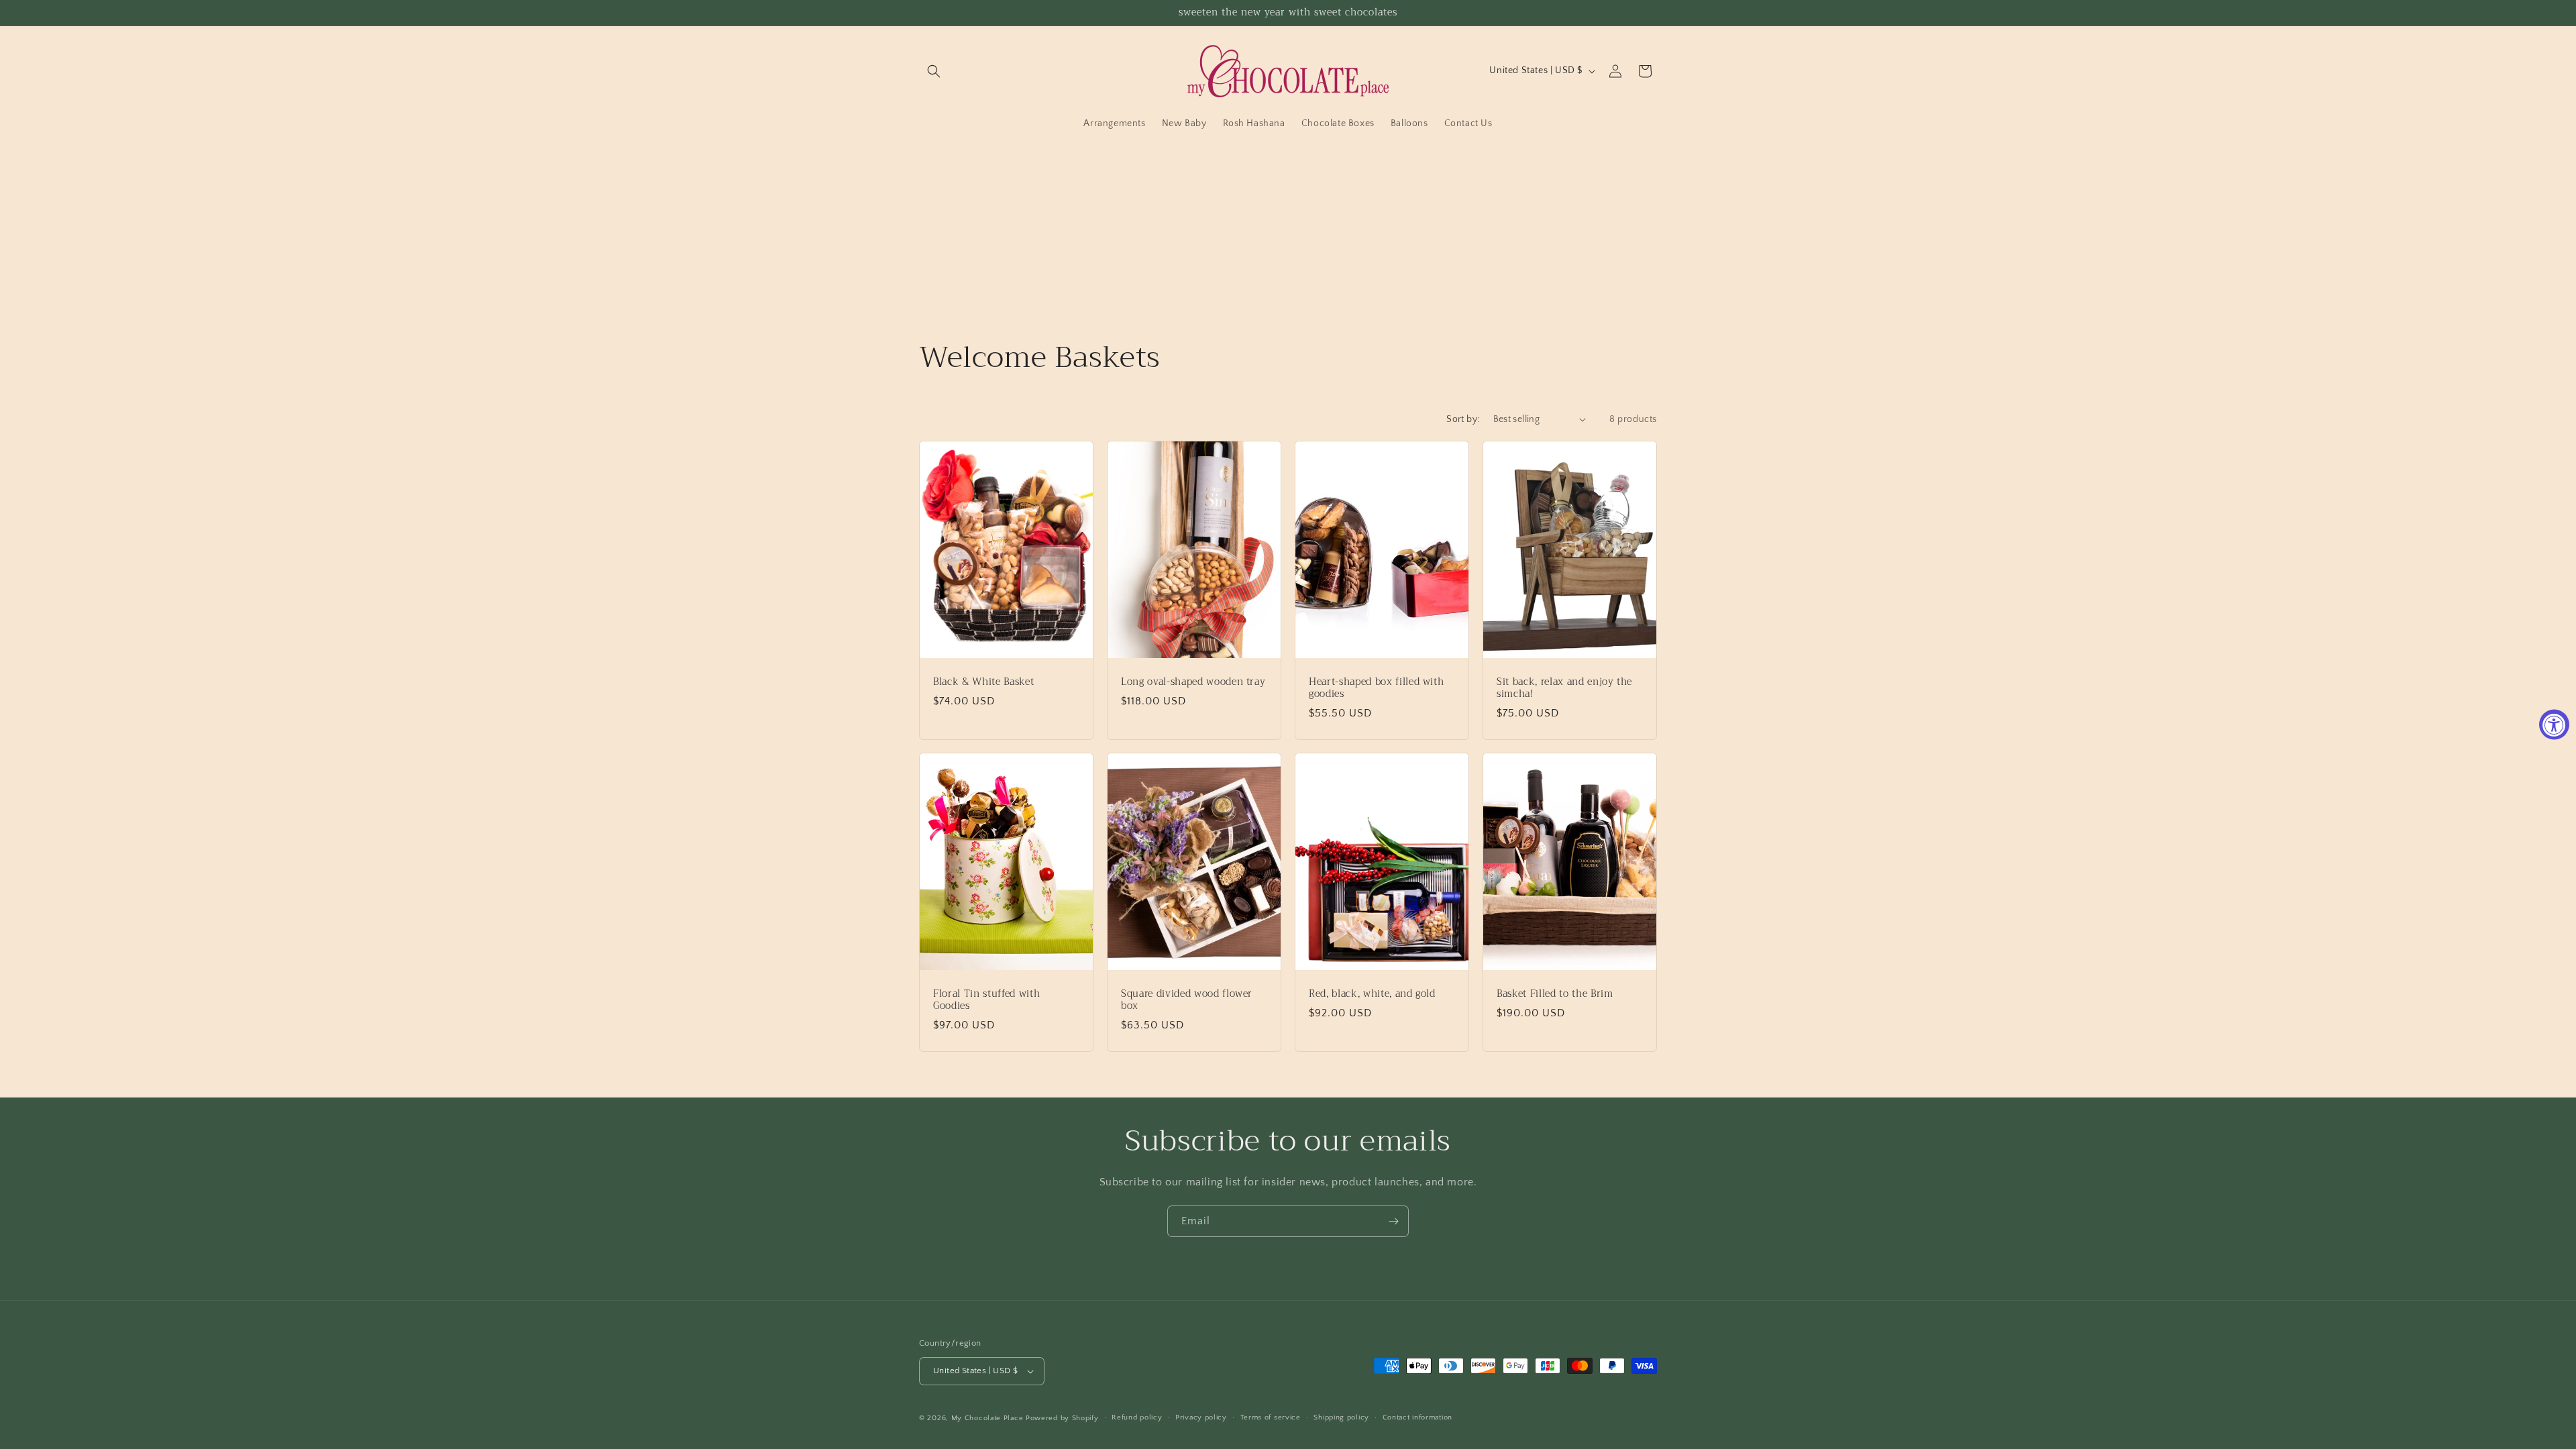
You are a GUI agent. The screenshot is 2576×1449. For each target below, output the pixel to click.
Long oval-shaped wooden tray (1193, 682)
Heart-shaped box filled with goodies (1376, 688)
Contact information (1417, 1417)
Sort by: (1463, 419)
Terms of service (1271, 1417)
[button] (934, 71)
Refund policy (1137, 1417)
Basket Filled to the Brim (1555, 994)
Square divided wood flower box (1187, 1000)
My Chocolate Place (987, 1418)
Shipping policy (1341, 1417)
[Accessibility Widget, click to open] (2554, 725)
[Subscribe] (1393, 1221)
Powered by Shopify (1062, 1418)
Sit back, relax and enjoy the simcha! (1564, 688)
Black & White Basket (983, 682)
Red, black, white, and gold (1372, 994)
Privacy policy (1201, 1417)
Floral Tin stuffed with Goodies (986, 1000)
